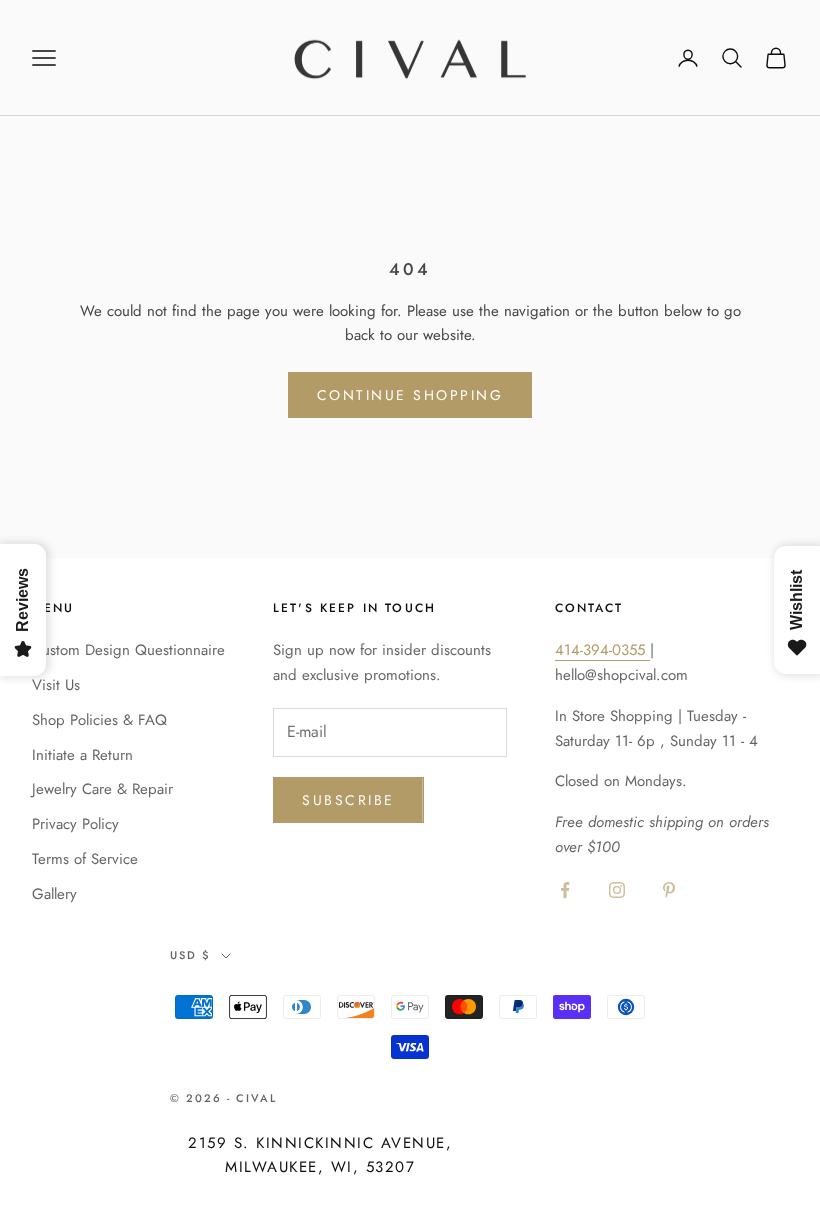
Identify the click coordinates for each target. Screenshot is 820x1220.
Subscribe (348, 800)
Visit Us (56, 685)
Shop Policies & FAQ (99, 720)
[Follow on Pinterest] (669, 890)
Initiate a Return (82, 755)
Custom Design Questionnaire (128, 650)
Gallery (54, 894)
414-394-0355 (602, 650)
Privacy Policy (75, 824)
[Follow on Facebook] (565, 890)
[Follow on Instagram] (617, 890)
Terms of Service (85, 859)
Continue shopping (410, 395)
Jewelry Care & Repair (102, 789)
